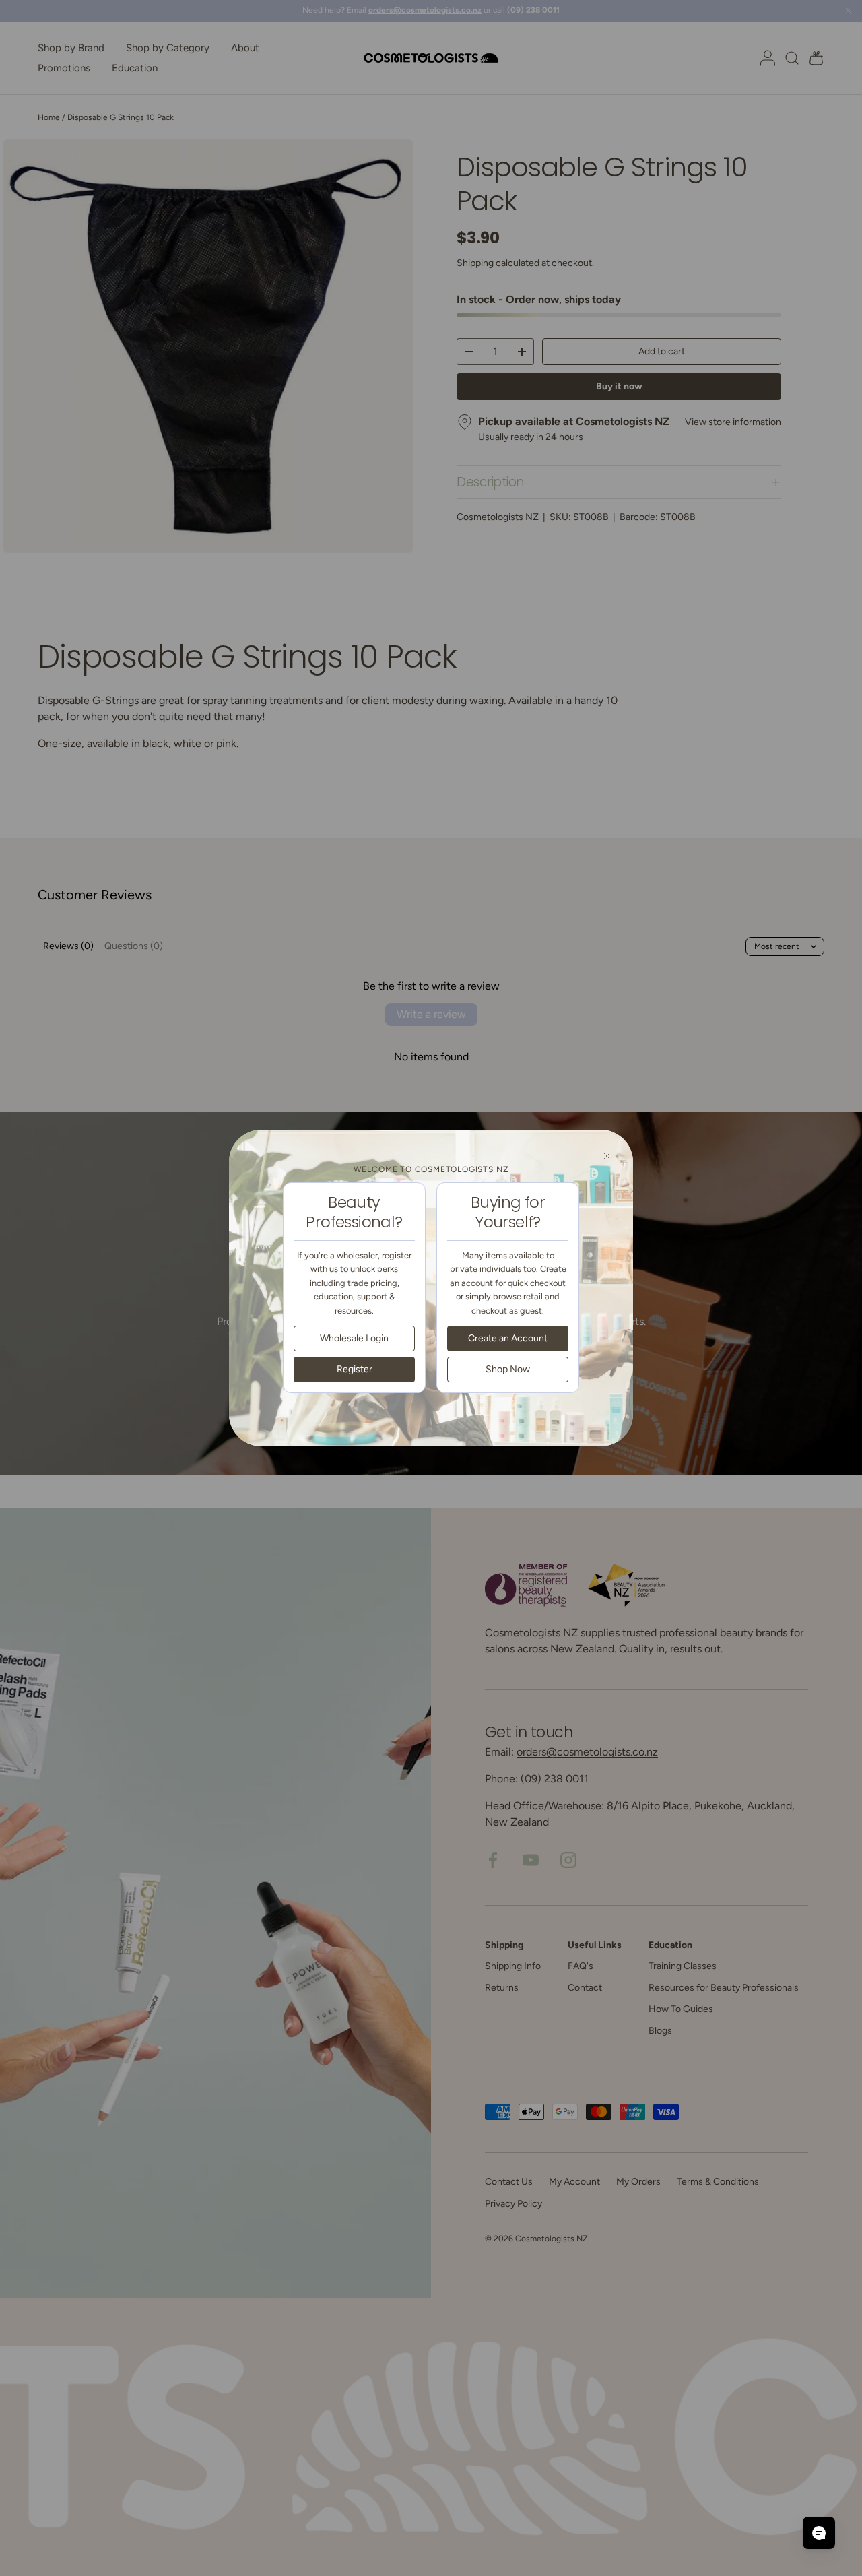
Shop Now (508, 1368)
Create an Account (508, 1338)
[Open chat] (819, 2533)
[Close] (607, 1156)
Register (355, 1368)
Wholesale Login (354, 1338)
